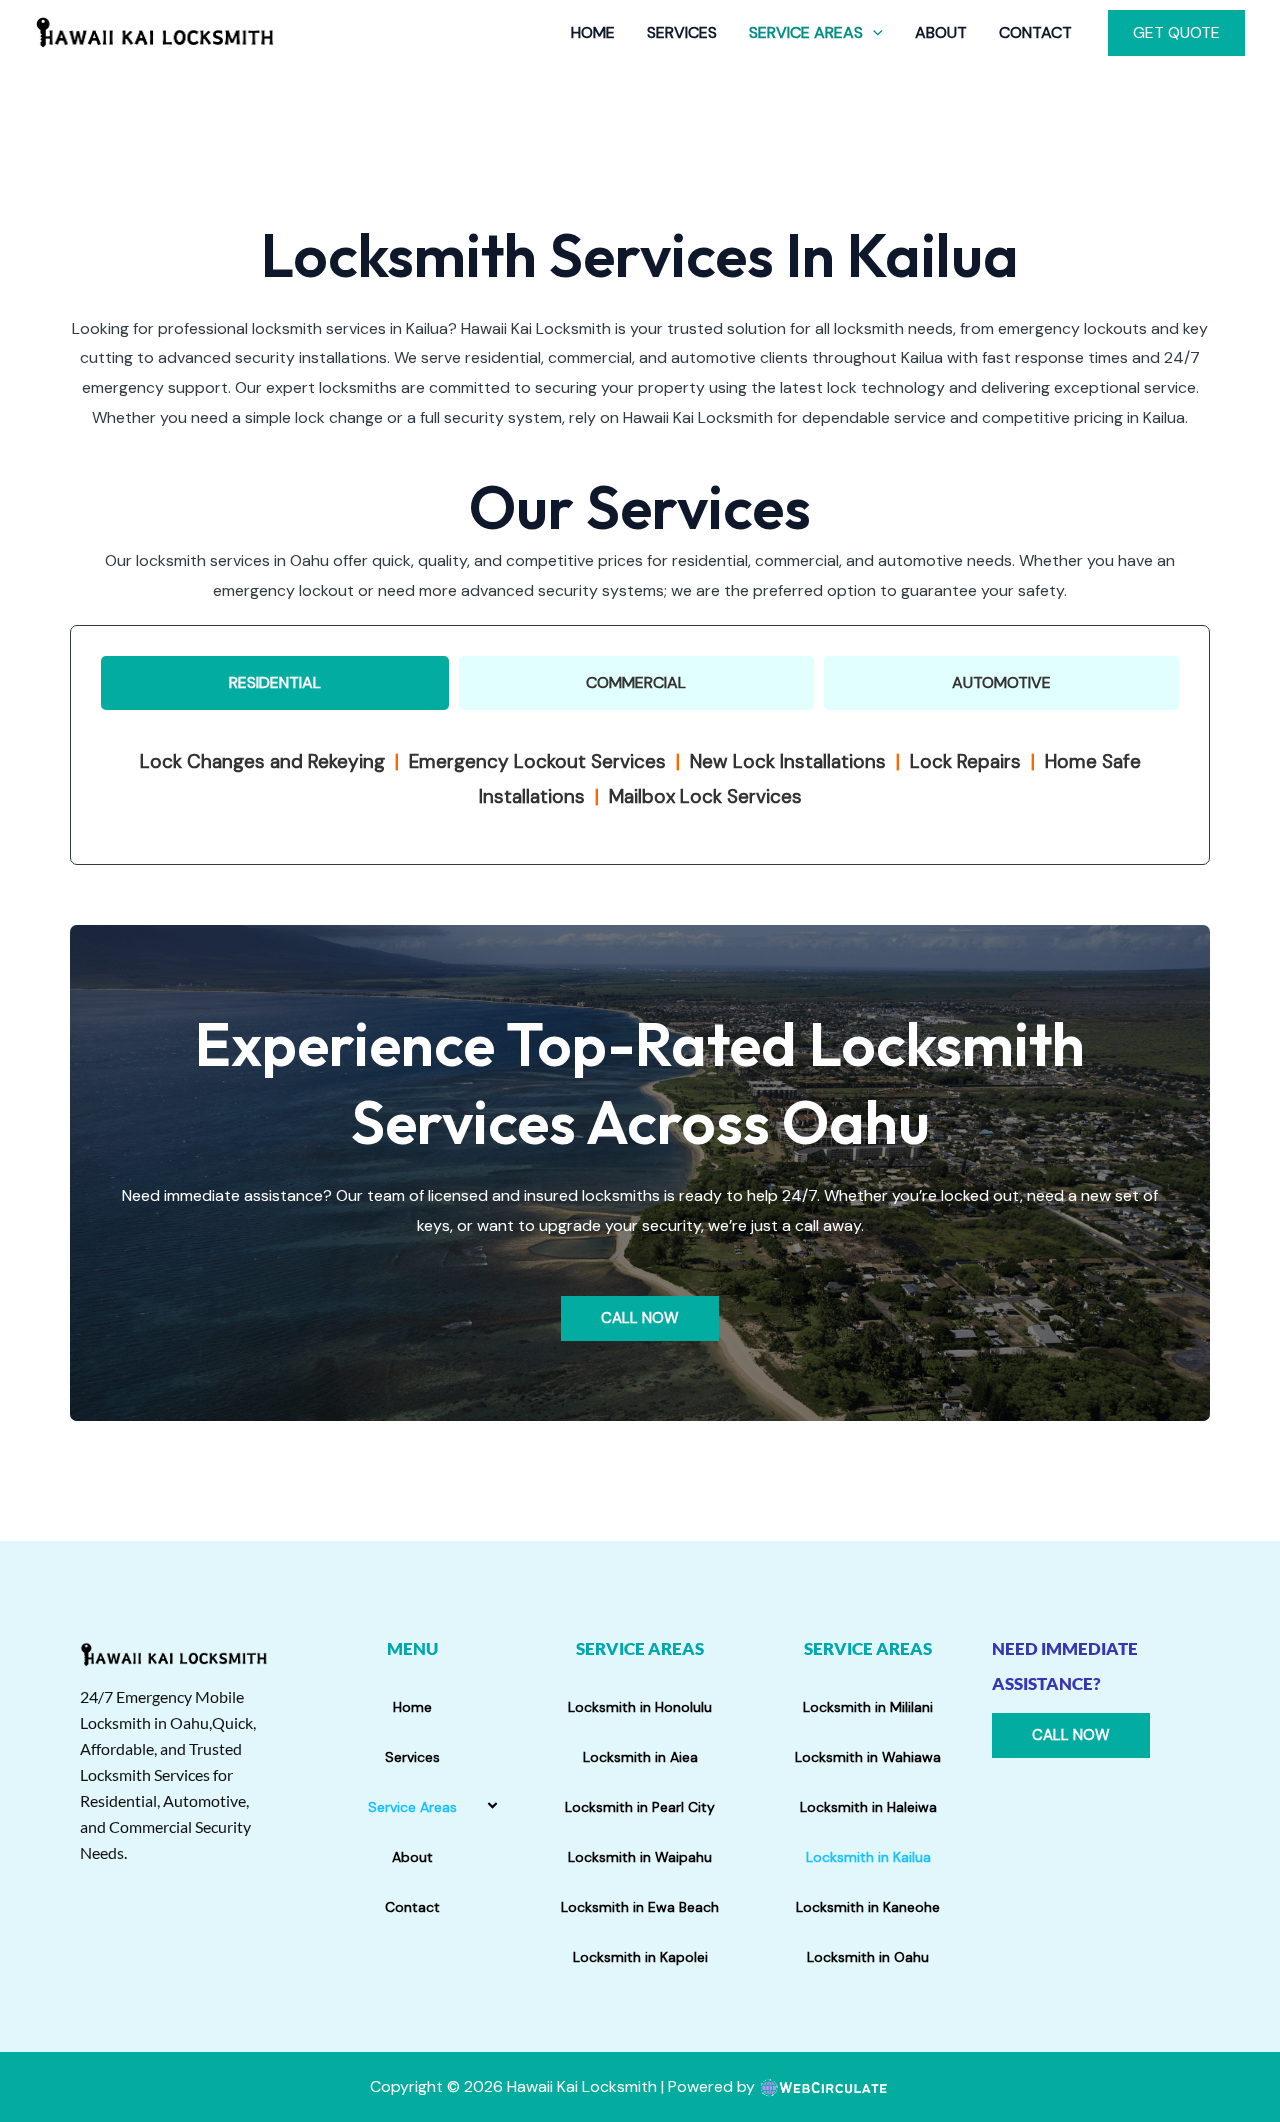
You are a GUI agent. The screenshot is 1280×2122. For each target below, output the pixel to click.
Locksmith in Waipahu (640, 1857)
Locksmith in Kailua (868, 1857)
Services (682, 32)
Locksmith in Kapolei (640, 1957)
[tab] (275, 683)
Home (593, 32)
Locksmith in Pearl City (640, 1807)
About (941, 32)
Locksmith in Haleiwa (868, 1807)
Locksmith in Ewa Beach (640, 1907)
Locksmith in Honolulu (640, 1707)
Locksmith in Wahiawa (868, 1757)
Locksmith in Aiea (640, 1757)
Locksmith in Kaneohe (868, 1907)
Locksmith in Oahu (868, 1957)
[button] (873, 33)
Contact (1035, 32)
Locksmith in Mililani (868, 1707)
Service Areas (806, 32)
